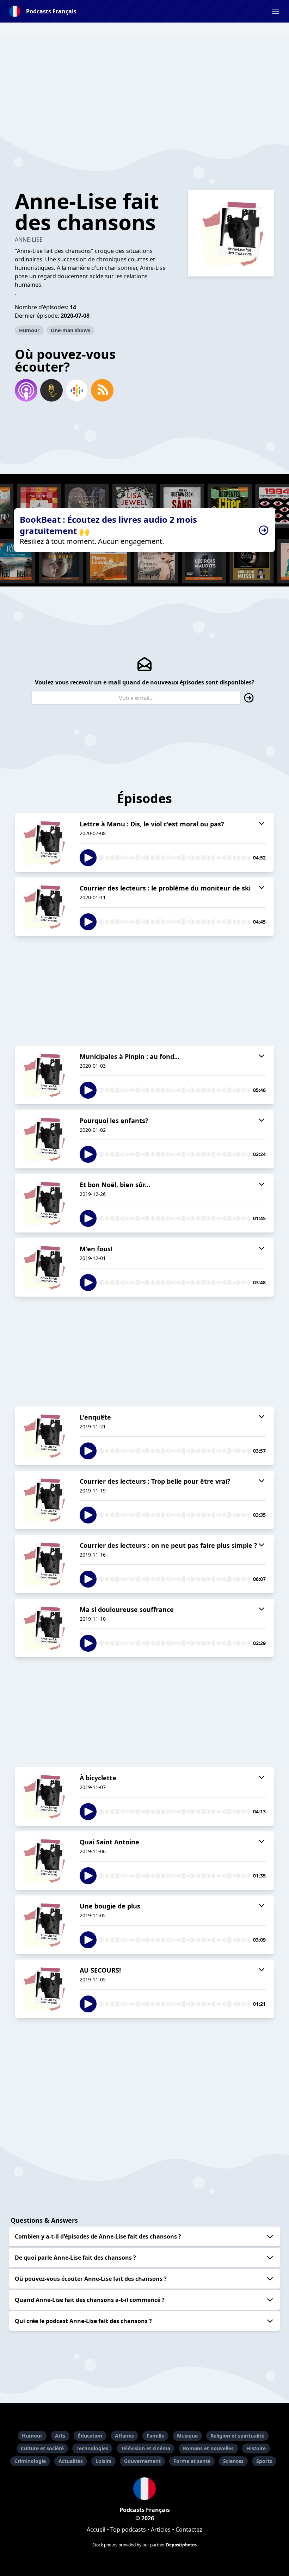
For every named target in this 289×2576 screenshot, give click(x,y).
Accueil (96, 2530)
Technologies (92, 2448)
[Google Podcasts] (77, 390)
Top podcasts (128, 2530)
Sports (264, 2461)
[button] (276, 11)
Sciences (233, 2461)
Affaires (124, 2436)
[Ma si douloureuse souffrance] (43, 1628)
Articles (161, 2530)
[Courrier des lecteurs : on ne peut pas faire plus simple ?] (43, 1564)
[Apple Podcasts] (26, 390)
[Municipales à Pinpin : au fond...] (43, 1075)
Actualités (71, 2461)
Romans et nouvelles (208, 2448)
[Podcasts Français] (144, 2489)
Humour (29, 330)
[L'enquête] (43, 1436)
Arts (60, 2436)
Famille (155, 2436)
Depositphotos (181, 2545)
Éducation (90, 2436)
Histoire (256, 2448)
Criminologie (30, 2461)
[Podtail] (51, 390)
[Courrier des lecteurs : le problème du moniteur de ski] (43, 907)
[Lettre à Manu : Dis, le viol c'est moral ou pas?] (43, 843)
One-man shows (70, 330)
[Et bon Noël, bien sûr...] (43, 1203)
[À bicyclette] (43, 1796)
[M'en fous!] (43, 1267)
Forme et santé (192, 2461)
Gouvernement (142, 2461)
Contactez (189, 2530)
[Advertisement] (144, 83)
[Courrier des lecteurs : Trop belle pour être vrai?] (43, 1500)
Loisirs (103, 2461)
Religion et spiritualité (237, 2436)
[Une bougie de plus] (43, 1925)
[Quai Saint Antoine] (43, 1861)
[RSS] (102, 390)
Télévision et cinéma (146, 2448)
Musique (187, 2436)
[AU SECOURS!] (43, 1989)
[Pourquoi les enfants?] (43, 1139)
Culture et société (42, 2448)
